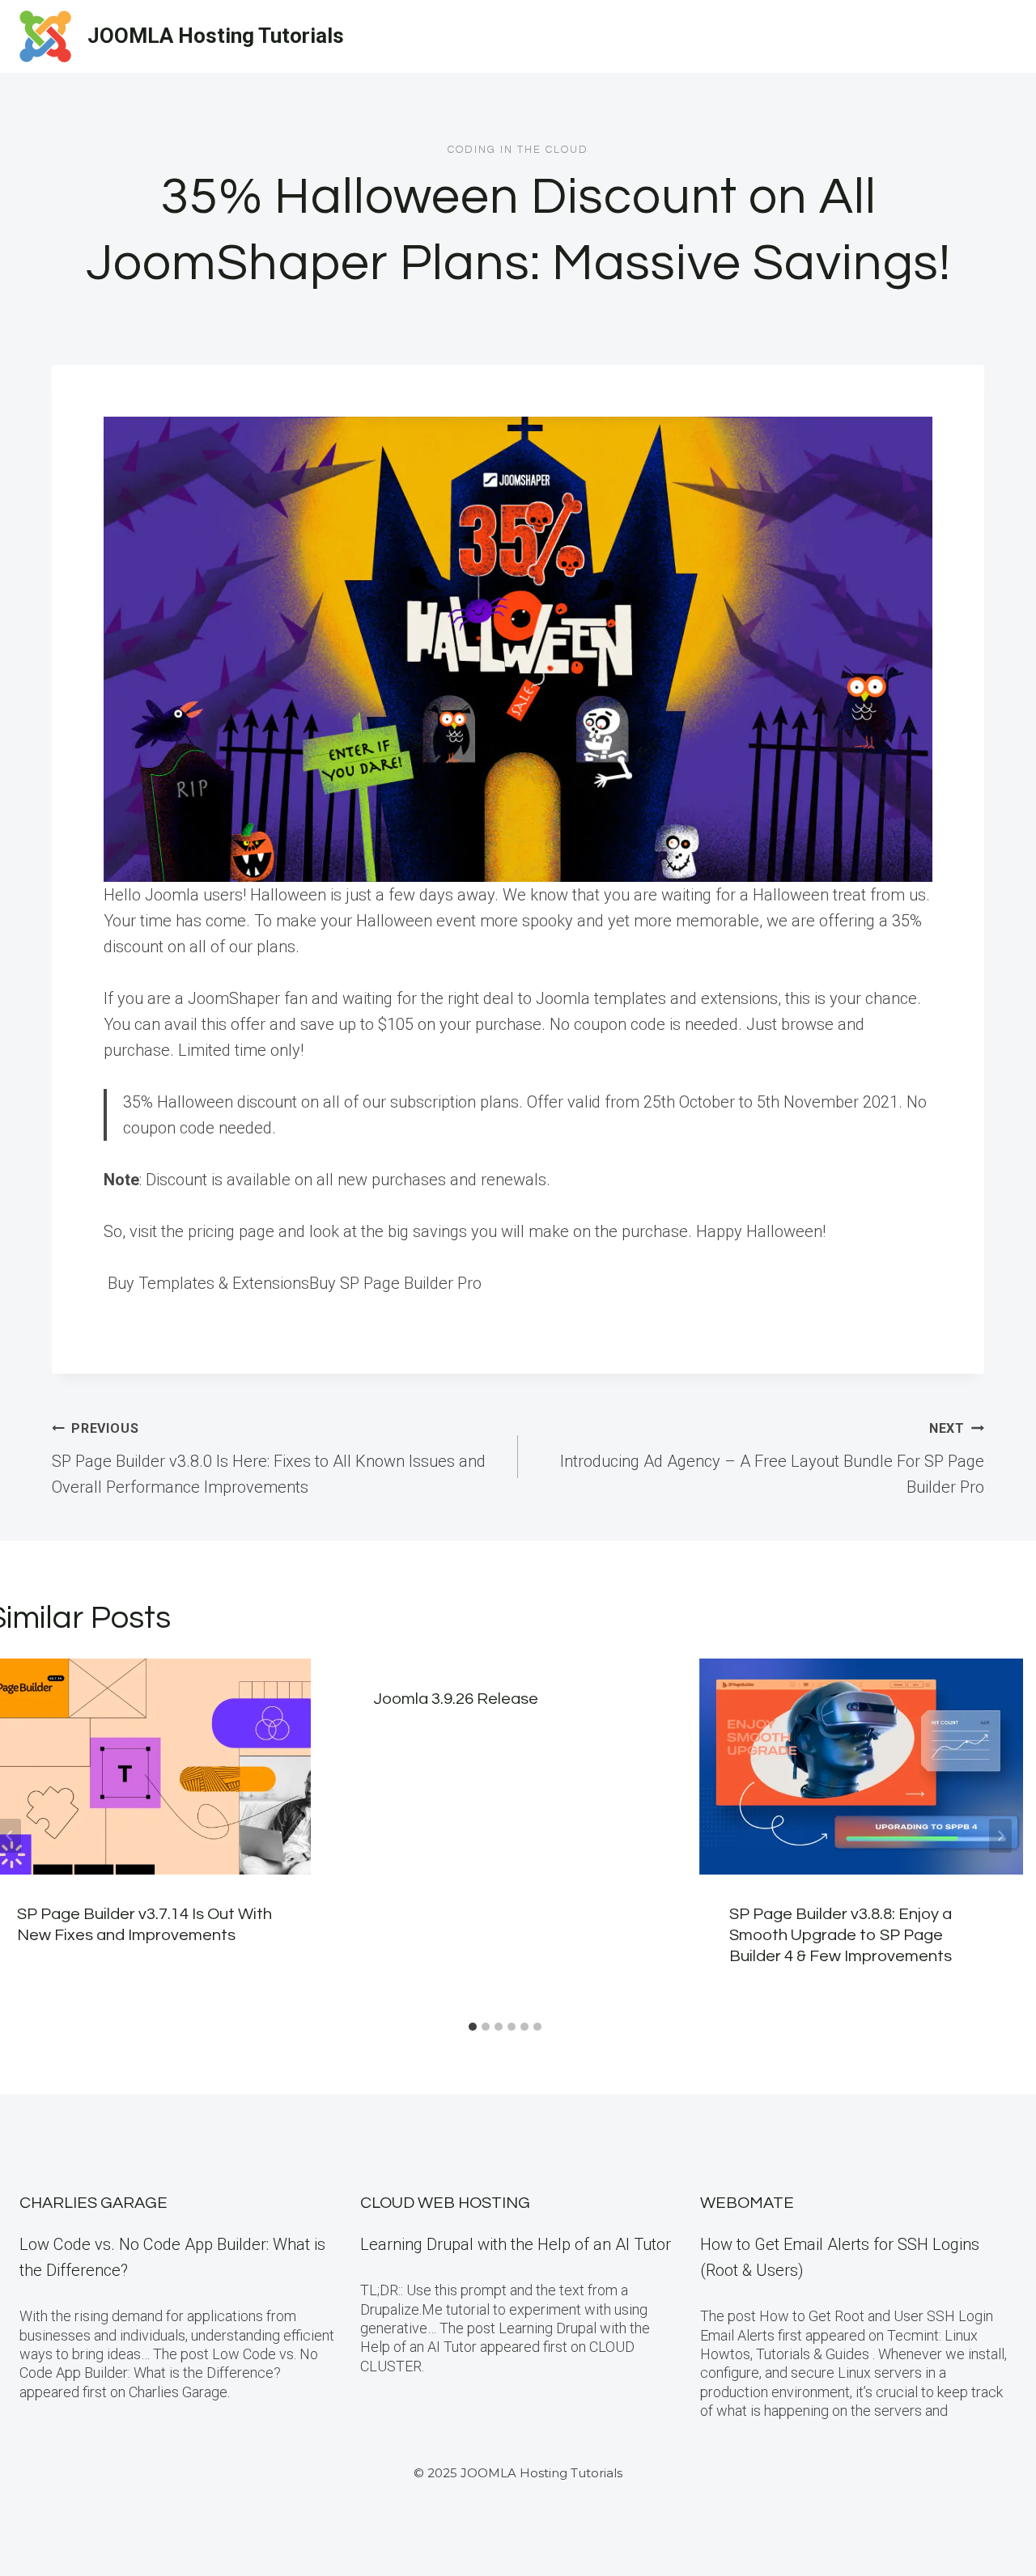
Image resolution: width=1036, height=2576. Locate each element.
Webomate (747, 2203)
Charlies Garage (93, 2203)
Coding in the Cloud (518, 150)
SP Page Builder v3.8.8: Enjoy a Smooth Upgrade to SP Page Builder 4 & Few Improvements (841, 1935)
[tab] (473, 2027)
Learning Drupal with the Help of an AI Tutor (516, 2244)
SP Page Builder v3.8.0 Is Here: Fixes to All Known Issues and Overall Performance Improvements (269, 1459)
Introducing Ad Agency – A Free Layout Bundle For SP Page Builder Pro (772, 1459)
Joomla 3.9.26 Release (456, 1699)
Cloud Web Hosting (445, 2203)
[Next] (1000, 1836)
